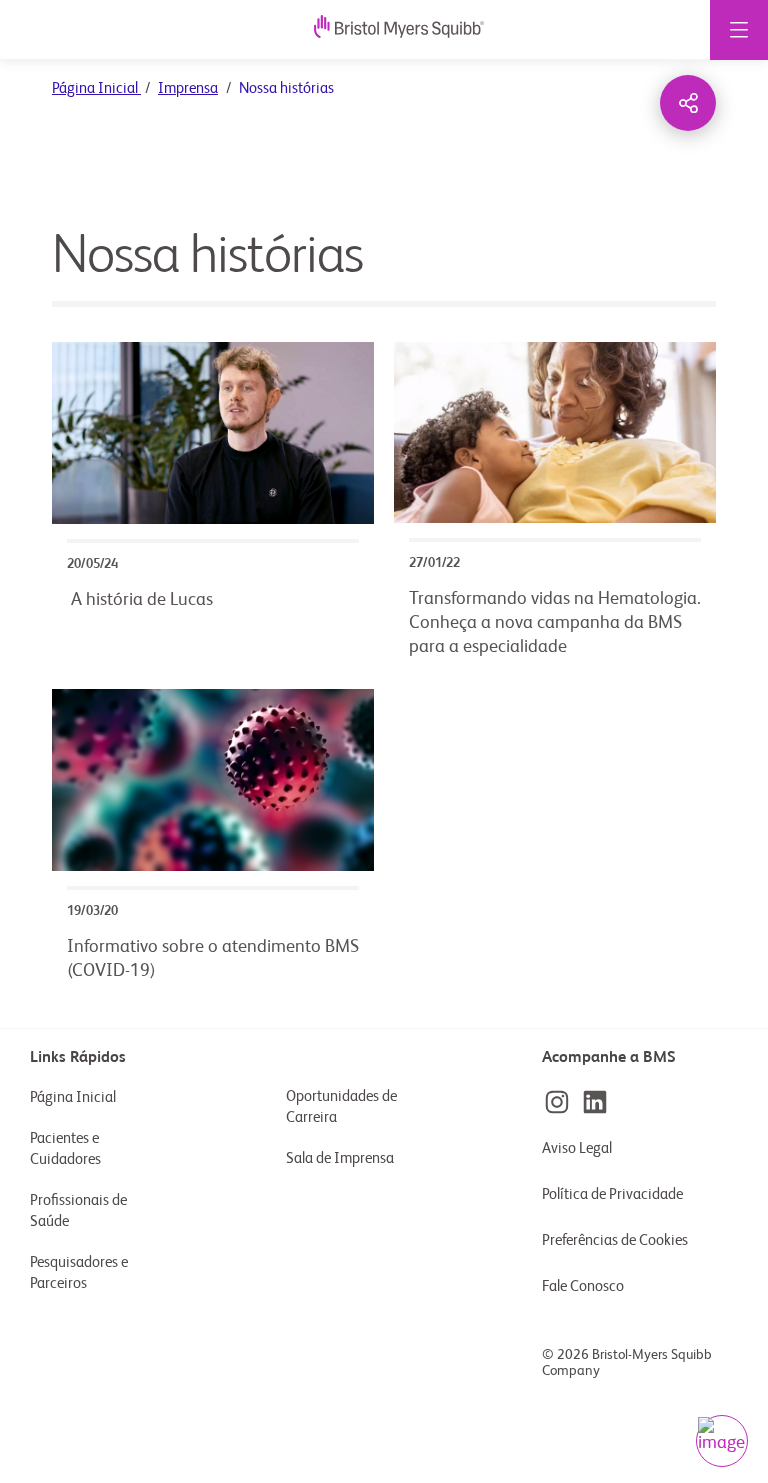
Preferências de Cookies (616, 1240)
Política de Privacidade (612, 1194)
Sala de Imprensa (340, 1158)
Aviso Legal (577, 1148)
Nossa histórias (207, 257)
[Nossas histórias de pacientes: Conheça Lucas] (213, 508)
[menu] (739, 30)
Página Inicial (96, 88)
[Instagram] (557, 1102)
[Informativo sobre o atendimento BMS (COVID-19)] (213, 843)
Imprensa (188, 88)
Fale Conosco (583, 1286)
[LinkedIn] (595, 1102)
